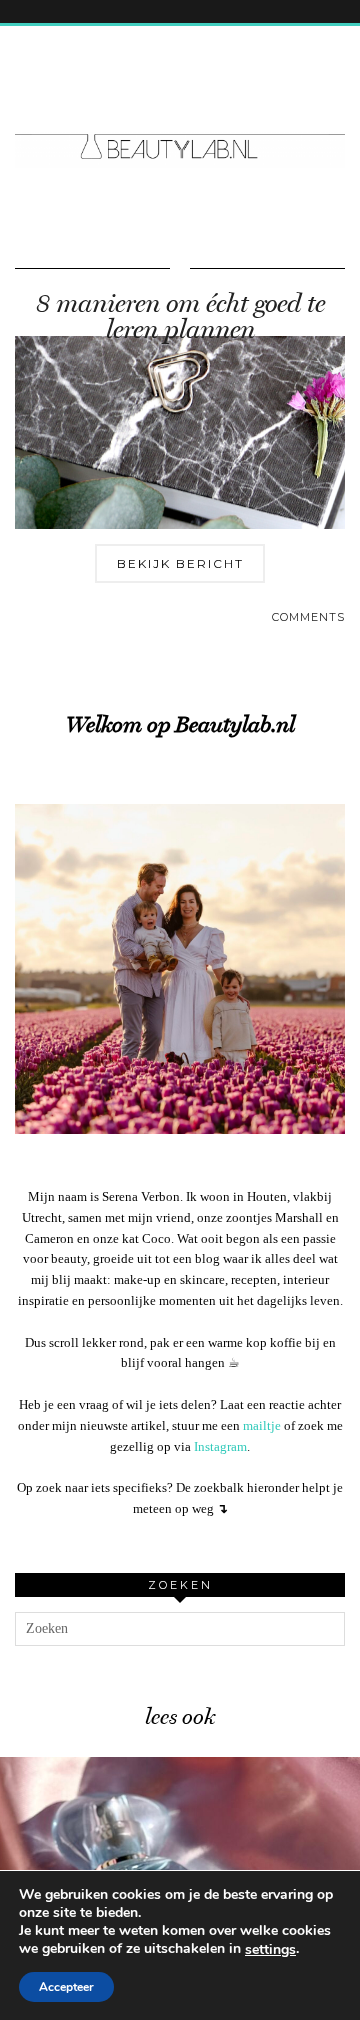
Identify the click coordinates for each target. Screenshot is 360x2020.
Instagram (220, 1446)
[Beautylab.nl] (180, 109)
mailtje (262, 1425)
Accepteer (66, 1987)
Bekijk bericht (180, 563)
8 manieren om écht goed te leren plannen (180, 316)
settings (270, 1950)
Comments (308, 617)
